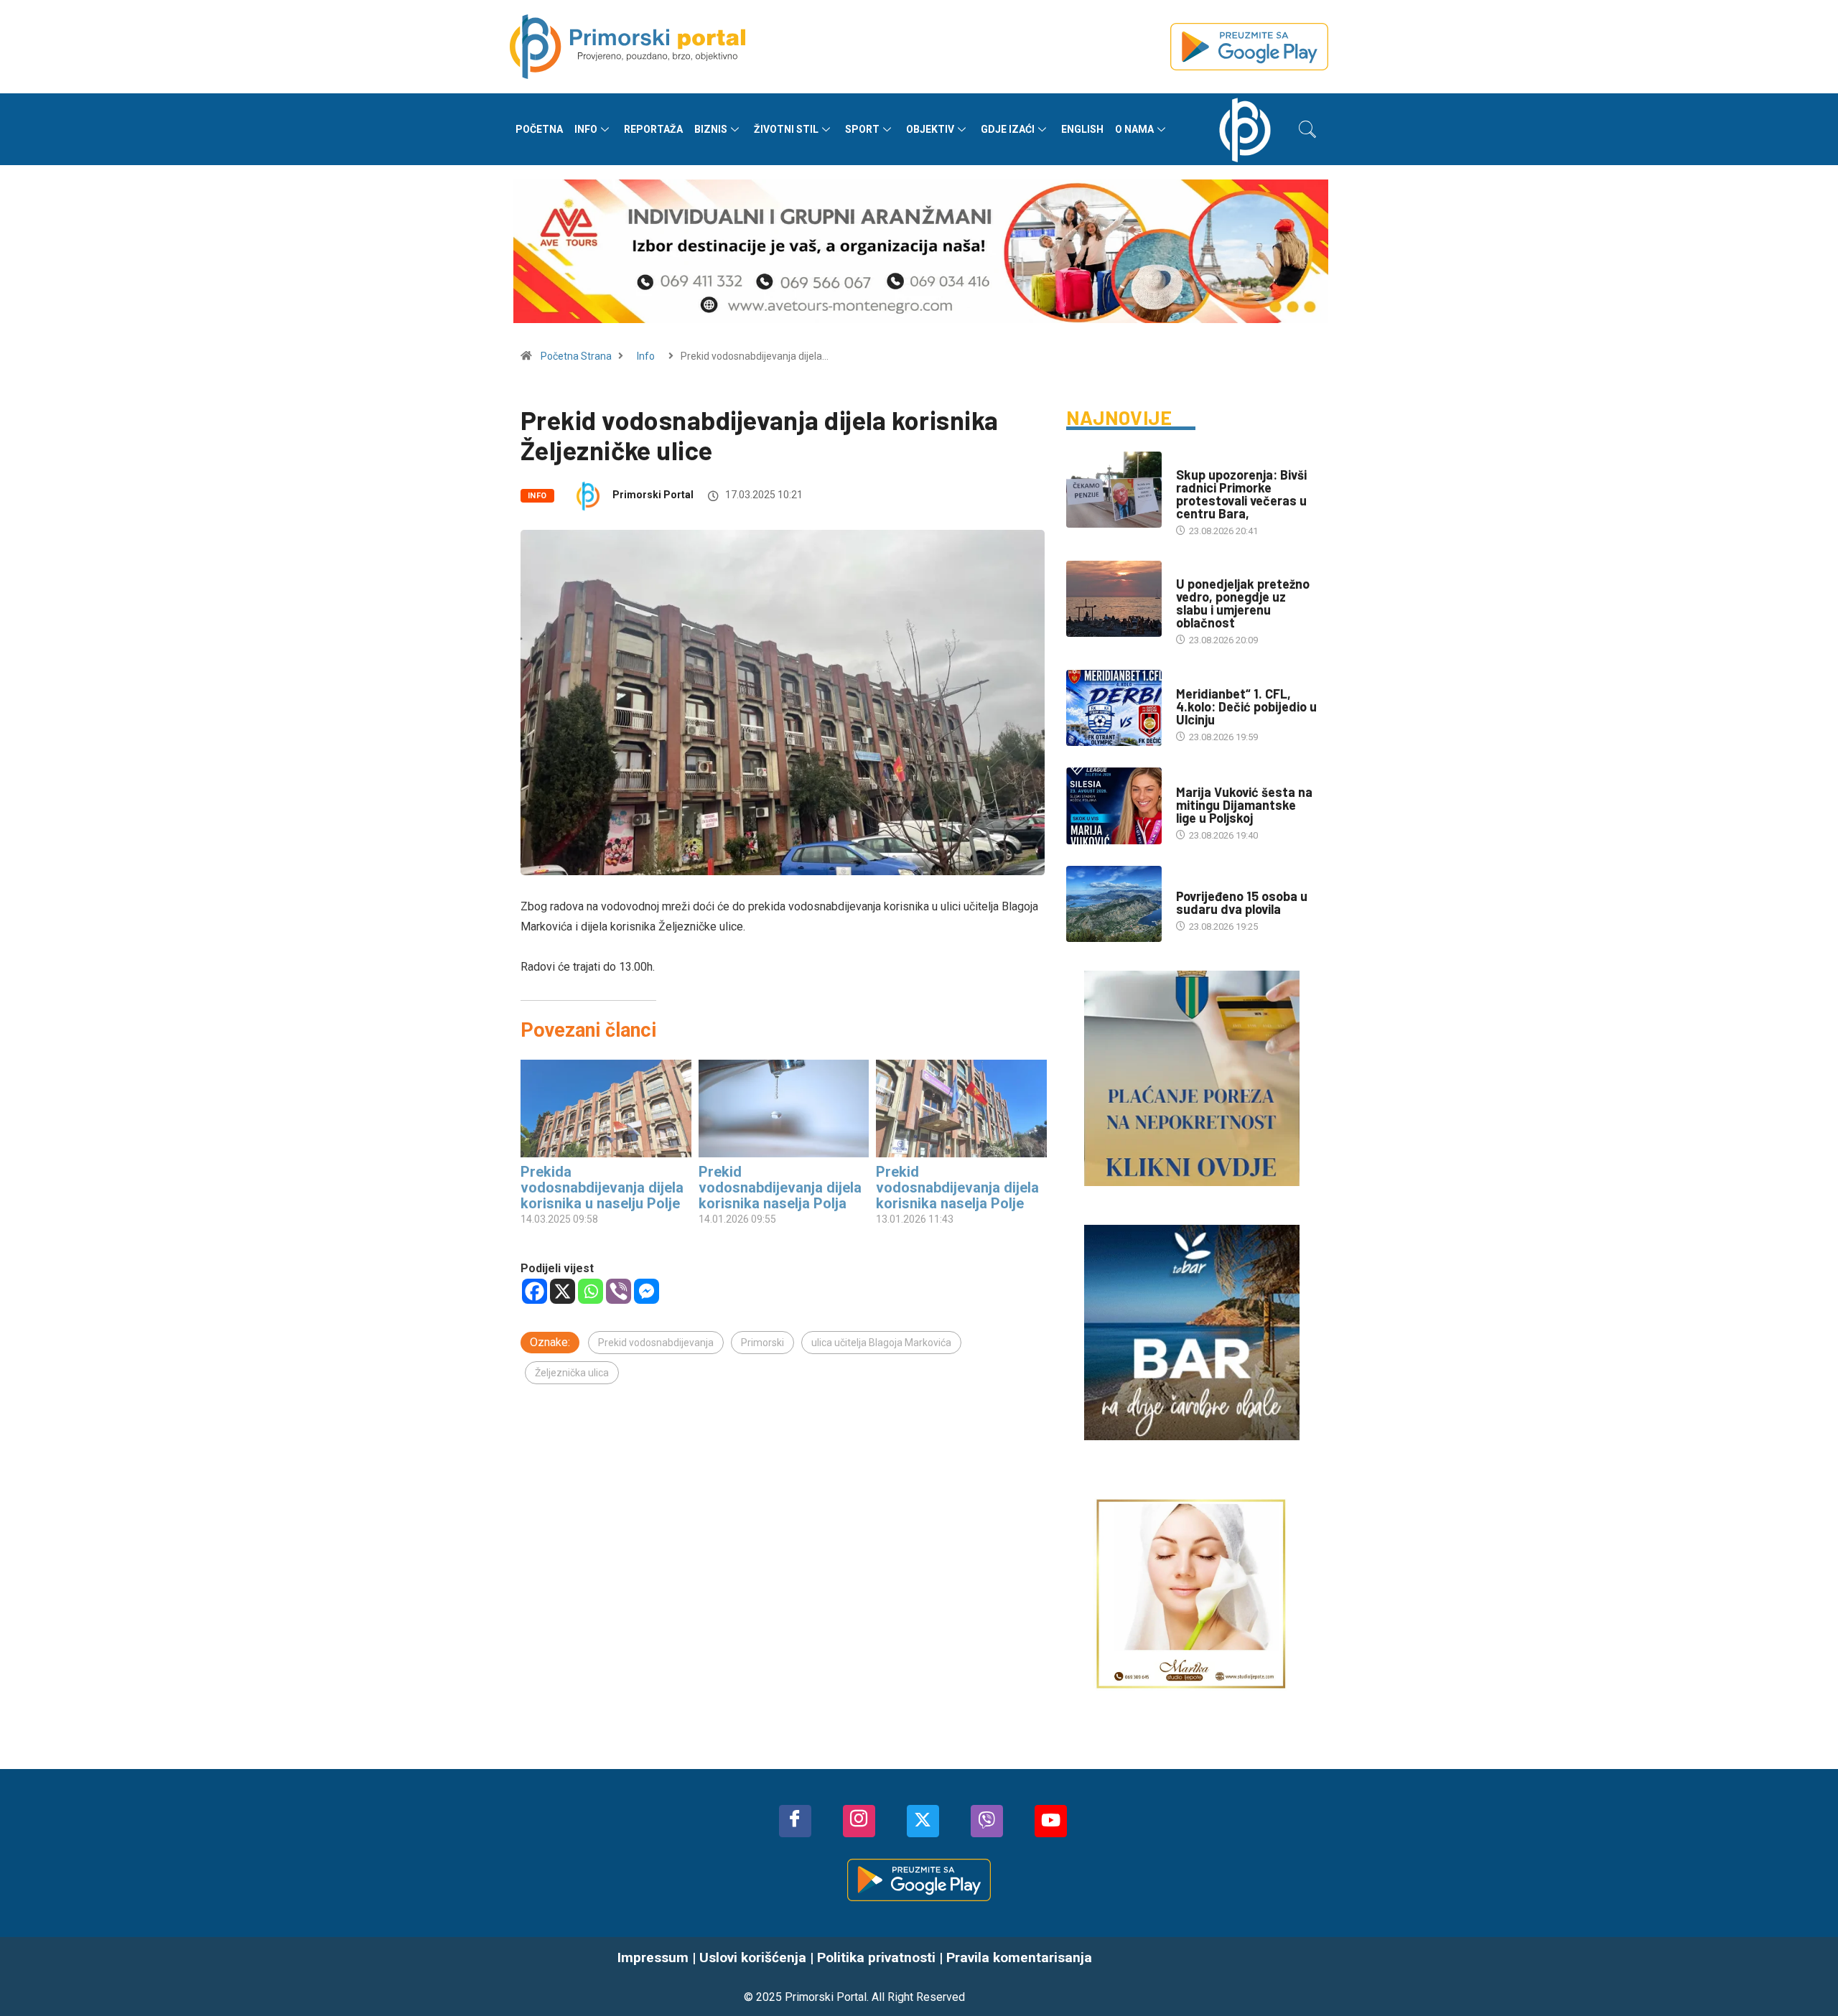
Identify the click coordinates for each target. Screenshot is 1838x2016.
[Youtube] (1051, 1821)
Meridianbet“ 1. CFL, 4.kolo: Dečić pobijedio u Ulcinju (1246, 706)
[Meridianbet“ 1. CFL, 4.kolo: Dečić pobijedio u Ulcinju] (1114, 708)
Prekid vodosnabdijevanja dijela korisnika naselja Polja (780, 1187)
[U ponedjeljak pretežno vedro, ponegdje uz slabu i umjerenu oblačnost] (1114, 599)
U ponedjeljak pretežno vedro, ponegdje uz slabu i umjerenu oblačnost (1243, 603)
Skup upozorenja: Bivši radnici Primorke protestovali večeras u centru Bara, (1241, 494)
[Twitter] (923, 1821)
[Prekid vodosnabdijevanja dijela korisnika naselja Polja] (784, 1109)
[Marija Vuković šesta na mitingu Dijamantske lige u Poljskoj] (1114, 806)
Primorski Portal (653, 495)
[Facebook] (535, 1291)
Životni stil (786, 129)
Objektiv (930, 129)
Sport (862, 129)
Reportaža (653, 129)
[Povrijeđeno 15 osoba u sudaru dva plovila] (1114, 904)
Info (586, 129)
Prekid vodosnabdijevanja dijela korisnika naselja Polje (957, 1187)
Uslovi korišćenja (753, 1957)
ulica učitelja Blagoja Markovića (881, 1343)
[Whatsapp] (591, 1291)
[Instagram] (859, 1821)
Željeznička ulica (572, 1373)
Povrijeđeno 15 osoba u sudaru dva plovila (1242, 902)
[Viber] (619, 1291)
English (1082, 129)
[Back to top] (1806, 1977)
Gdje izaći (1008, 129)
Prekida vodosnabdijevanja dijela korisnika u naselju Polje (602, 1187)
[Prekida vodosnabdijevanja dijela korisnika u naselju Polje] (606, 1109)
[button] (1307, 129)
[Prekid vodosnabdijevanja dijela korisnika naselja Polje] (961, 1109)
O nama (1134, 129)
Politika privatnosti (876, 1957)
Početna (539, 129)
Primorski (762, 1343)
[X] (563, 1291)
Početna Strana (576, 356)
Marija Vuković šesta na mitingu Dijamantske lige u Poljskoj (1244, 805)
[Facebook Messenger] (647, 1291)
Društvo (1196, 461)
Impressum (653, 1957)
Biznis (711, 129)
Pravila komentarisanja (1019, 1957)
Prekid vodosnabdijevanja (656, 1343)
